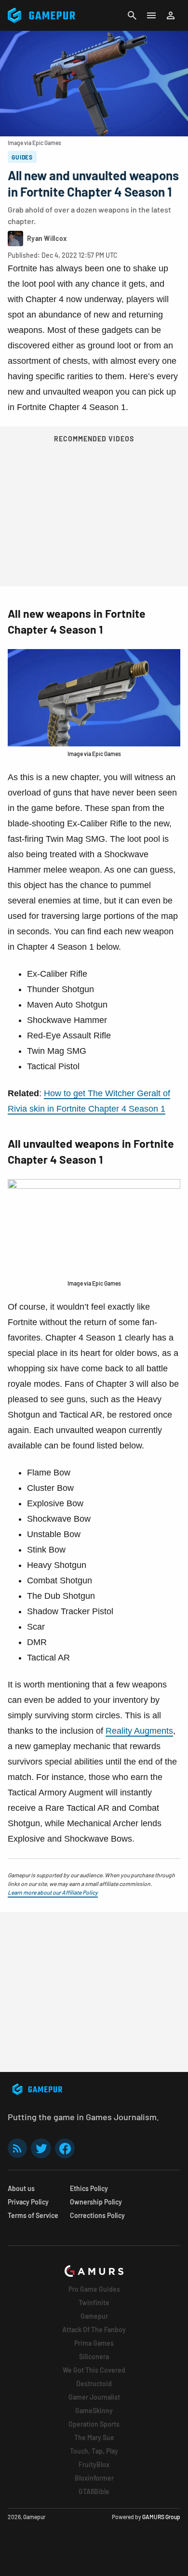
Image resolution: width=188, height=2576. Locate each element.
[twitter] (41, 2148)
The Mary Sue (94, 2437)
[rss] (17, 2148)
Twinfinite (94, 2303)
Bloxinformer (94, 2478)
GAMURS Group (161, 2517)
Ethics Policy (89, 2188)
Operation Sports (94, 2424)
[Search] (132, 15)
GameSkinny (94, 2410)
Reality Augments (139, 1731)
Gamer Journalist (94, 2397)
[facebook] (65, 2148)
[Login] (171, 15)
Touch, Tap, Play (94, 2451)
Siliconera (94, 2357)
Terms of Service (33, 2215)
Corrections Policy (97, 2215)
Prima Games (94, 2343)
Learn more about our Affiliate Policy (53, 1892)
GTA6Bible (94, 2491)
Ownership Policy (96, 2202)
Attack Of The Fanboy (94, 2330)
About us (21, 2188)
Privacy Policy (28, 2202)
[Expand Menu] (151, 15)
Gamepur (94, 2316)
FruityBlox (94, 2464)
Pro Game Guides (94, 2289)
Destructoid (94, 2383)
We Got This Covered (94, 2370)
